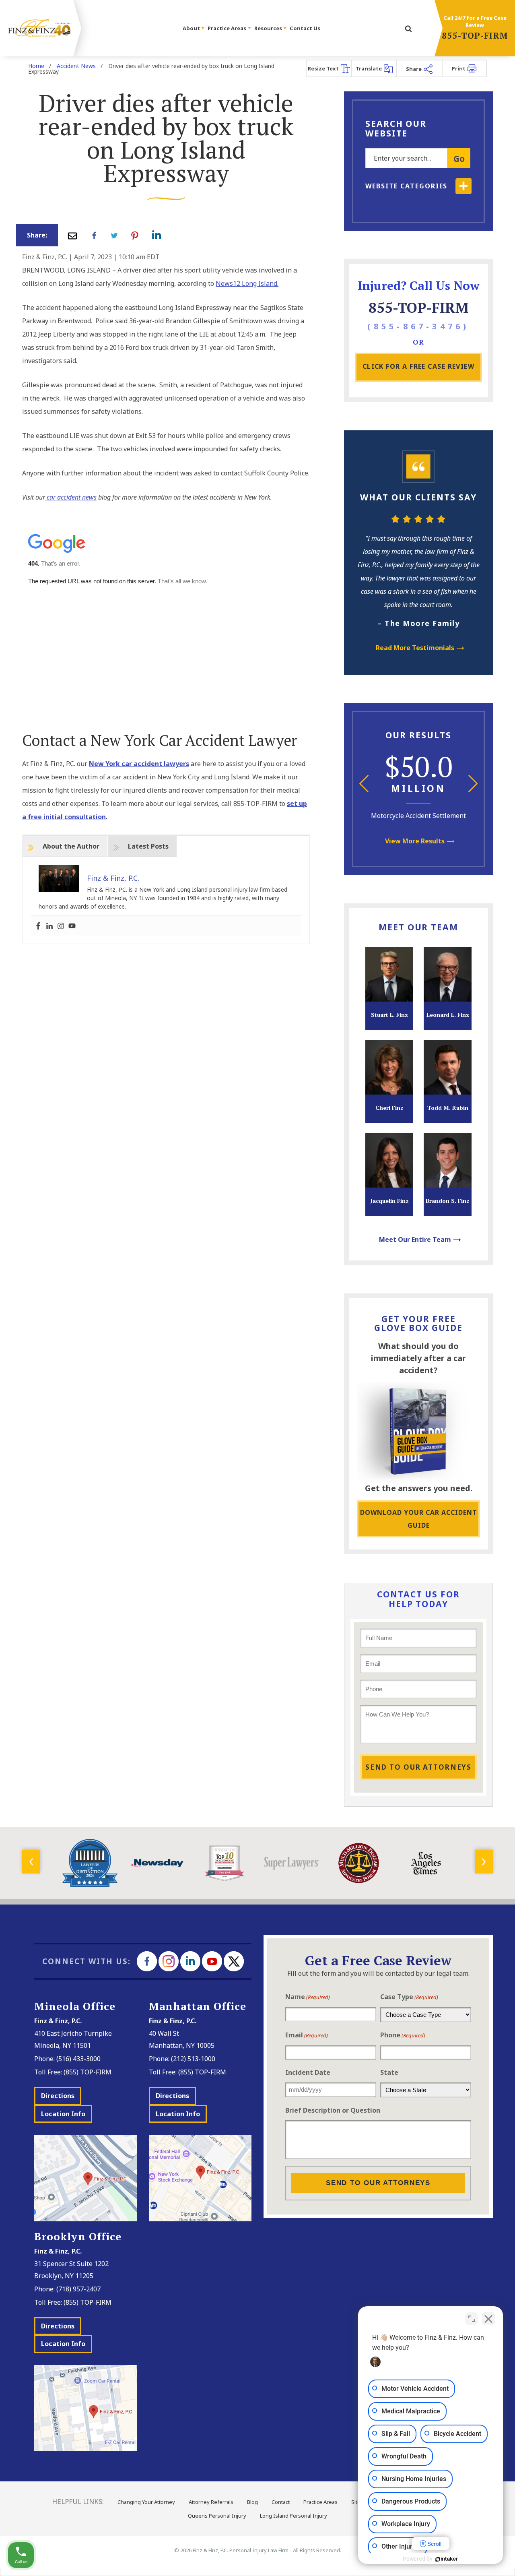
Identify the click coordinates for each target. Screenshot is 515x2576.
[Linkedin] (49, 926)
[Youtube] (72, 926)
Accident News (76, 66)
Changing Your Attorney (146, 2502)
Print (459, 68)
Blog (252, 2502)
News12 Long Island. (247, 283)
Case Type (409, 1997)
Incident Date (308, 2072)
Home (36, 66)
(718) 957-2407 (78, 2289)
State (389, 2072)
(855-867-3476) (418, 326)
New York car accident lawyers (139, 764)
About (192, 28)
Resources (269, 28)
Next (473, 784)
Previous (364, 784)
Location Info (63, 2114)
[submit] (408, 29)
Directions (58, 2096)
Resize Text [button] (324, 68)
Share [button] (414, 69)
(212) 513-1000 (193, 2059)
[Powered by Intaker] (447, 2559)
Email (307, 2035)
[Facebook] (38, 926)
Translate (369, 68)
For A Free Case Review (419, 366)
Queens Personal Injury (217, 2516)
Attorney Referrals (211, 2502)
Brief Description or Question (333, 2110)
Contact (281, 2502)
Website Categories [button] (406, 186)
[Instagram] (61, 926)
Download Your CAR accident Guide (419, 1519)
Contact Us (305, 28)
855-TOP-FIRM (475, 35)
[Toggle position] (472, 2319)
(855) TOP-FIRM (88, 2072)
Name (308, 1997)
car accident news (71, 497)
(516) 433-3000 (78, 2059)
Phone (403, 2035)
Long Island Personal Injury (294, 2516)
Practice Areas (228, 28)
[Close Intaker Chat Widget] (488, 2319)
